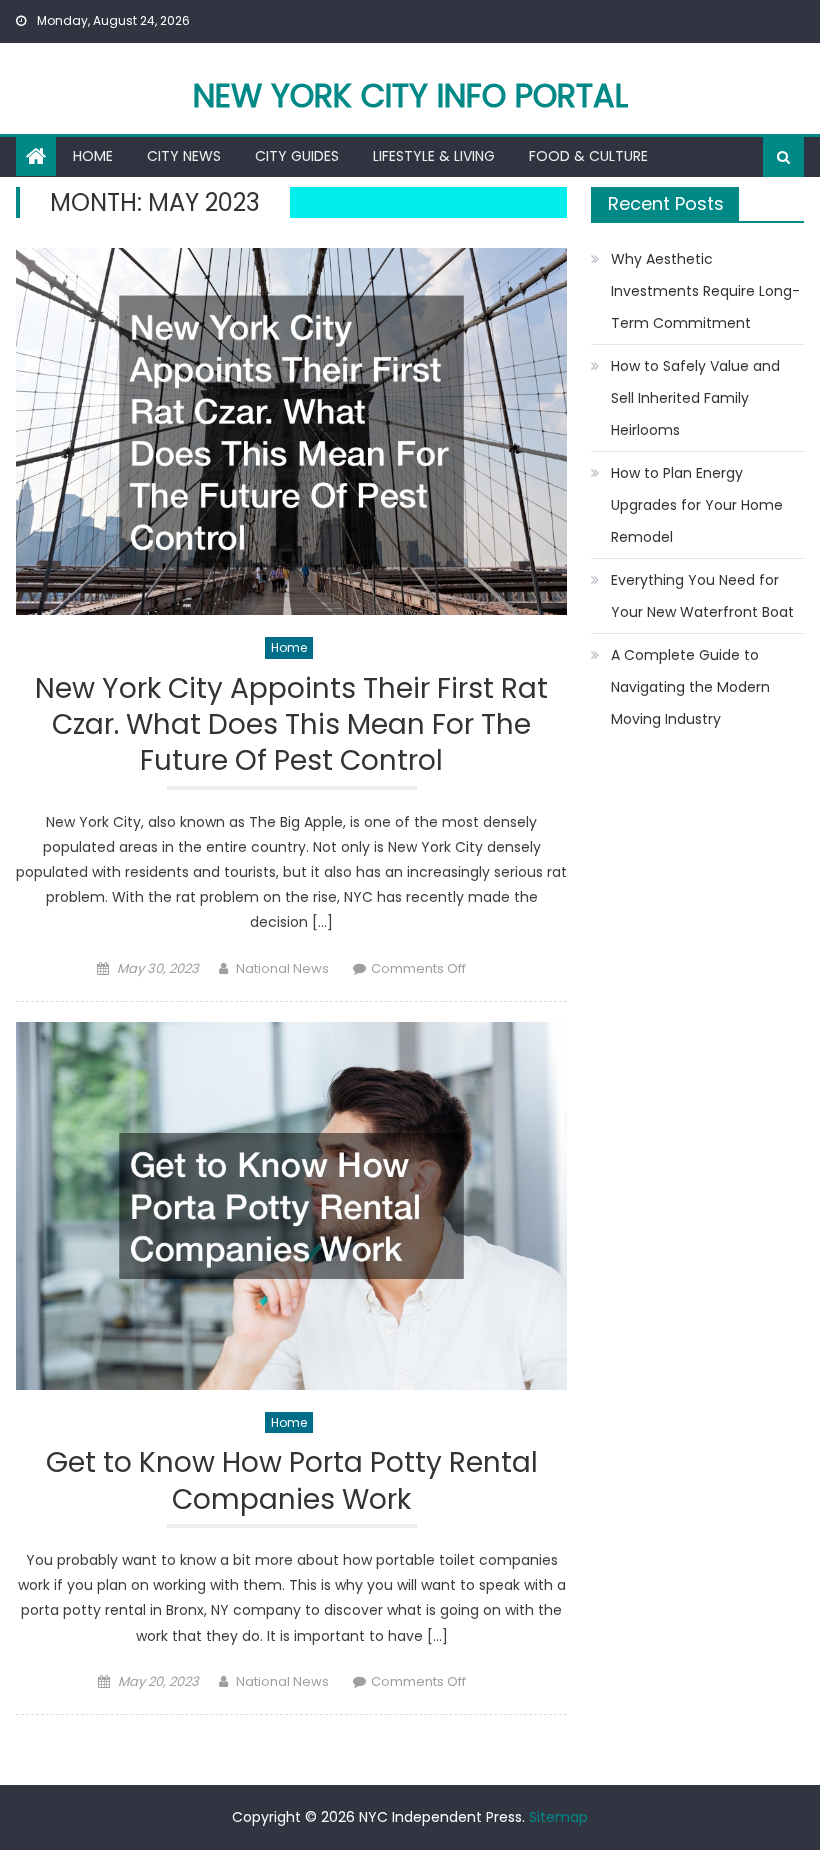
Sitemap (558, 1817)
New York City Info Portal (410, 95)
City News (184, 156)
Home (93, 156)
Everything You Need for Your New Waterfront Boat (702, 596)
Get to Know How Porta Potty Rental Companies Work (292, 1481)
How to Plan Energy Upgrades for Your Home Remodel (697, 505)
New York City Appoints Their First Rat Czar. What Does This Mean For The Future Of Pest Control (291, 726)
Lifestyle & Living (434, 156)
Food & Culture (588, 156)
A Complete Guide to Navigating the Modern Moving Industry (690, 687)
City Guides (297, 156)
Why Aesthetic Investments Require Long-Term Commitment (705, 291)
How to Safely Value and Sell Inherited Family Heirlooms (695, 398)
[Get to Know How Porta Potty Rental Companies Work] (291, 1206)
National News (282, 968)
